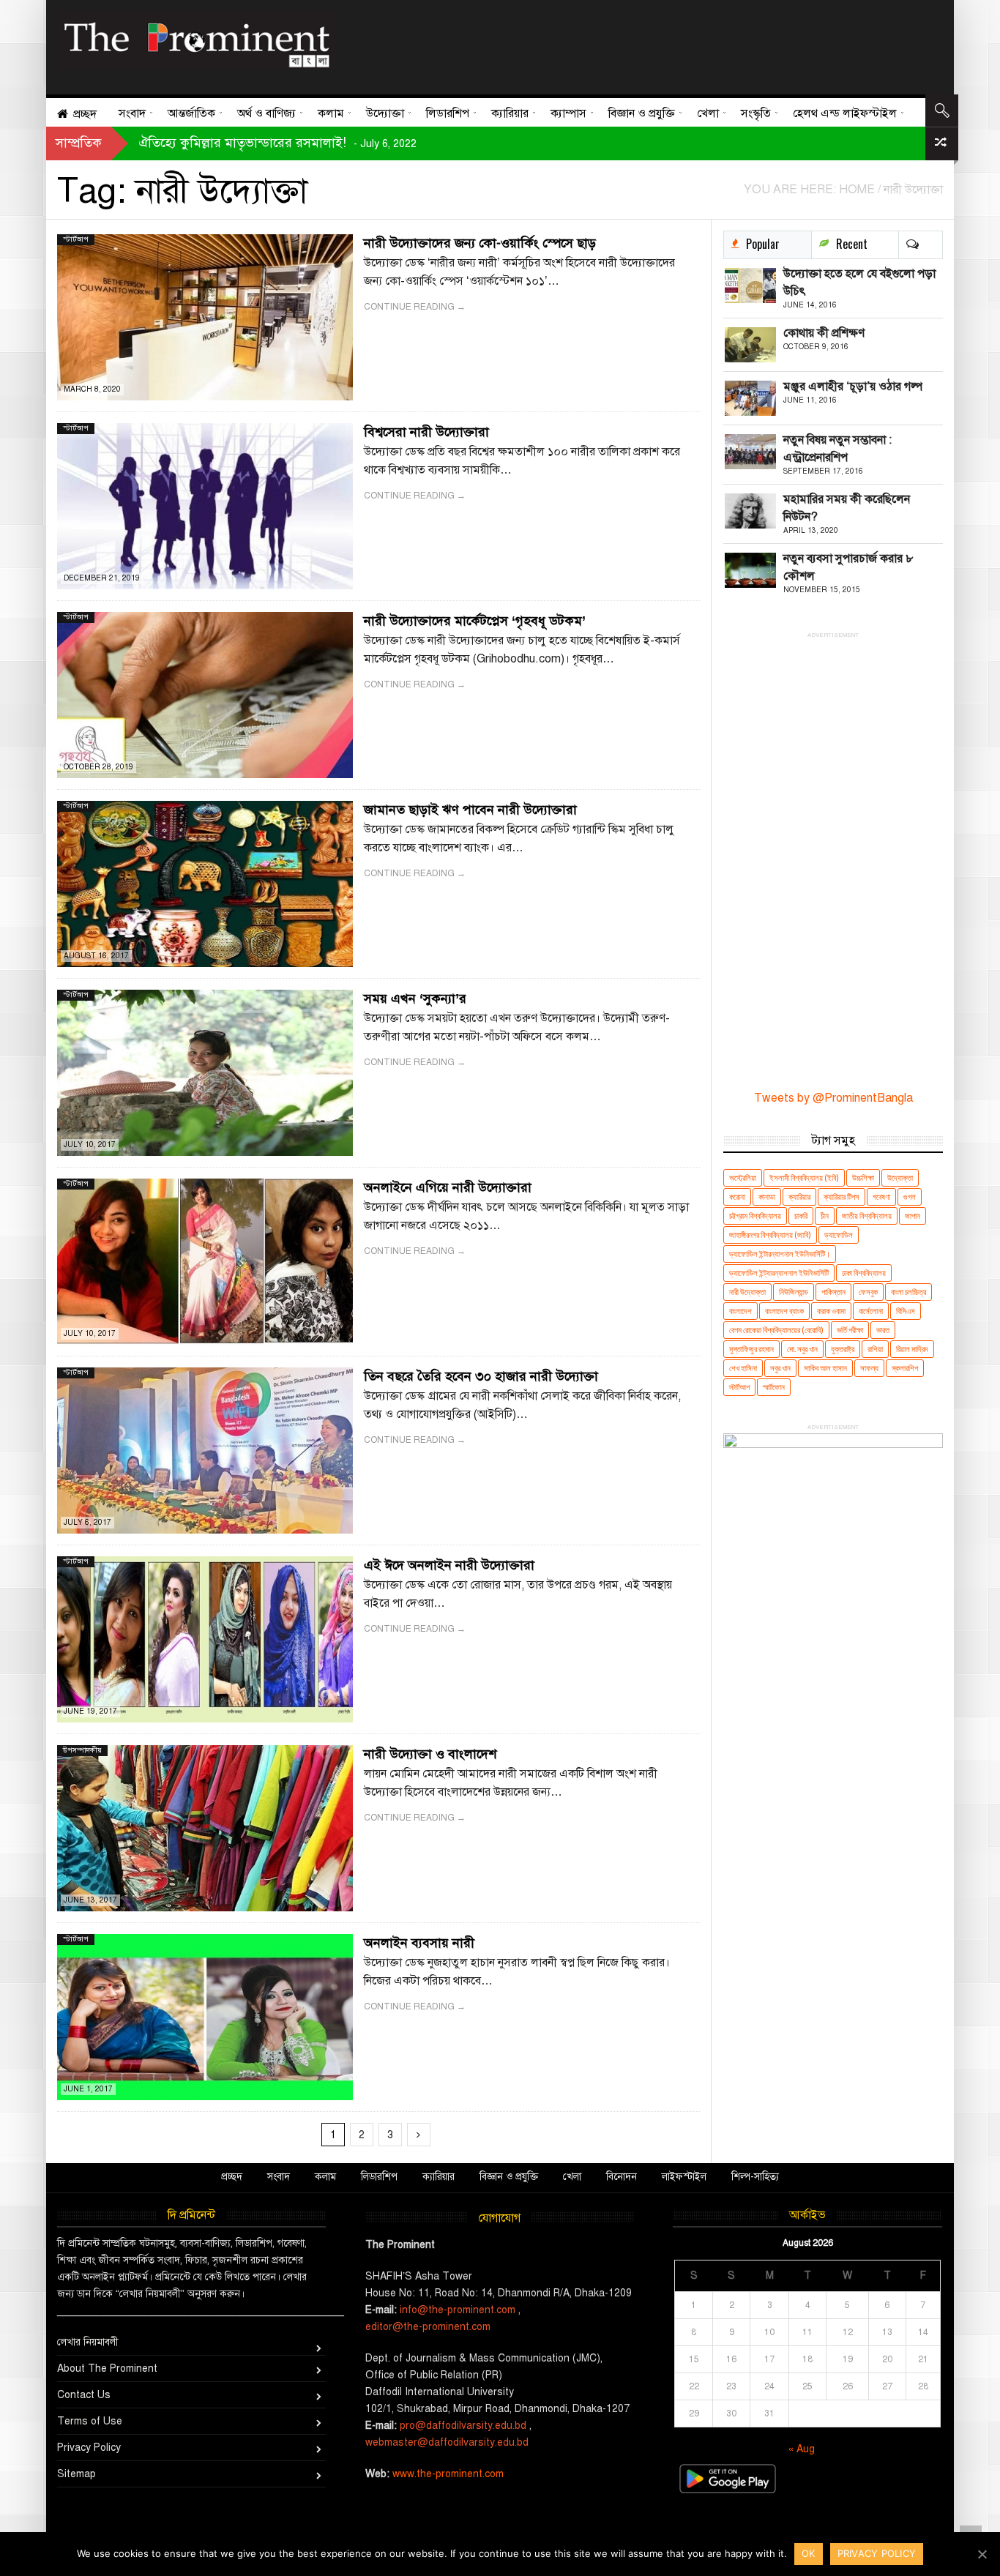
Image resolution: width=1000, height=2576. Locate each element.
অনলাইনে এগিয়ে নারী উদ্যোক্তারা (448, 1187)
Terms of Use (90, 2421)
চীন (825, 1216)
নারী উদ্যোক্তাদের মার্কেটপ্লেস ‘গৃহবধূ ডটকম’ (475, 621)
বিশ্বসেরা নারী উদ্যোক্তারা (426, 432)
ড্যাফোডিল (839, 1235)
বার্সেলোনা (871, 1311)
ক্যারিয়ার (799, 1196)
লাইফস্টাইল (684, 2177)
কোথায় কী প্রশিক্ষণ (824, 333)
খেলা (572, 2177)
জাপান (913, 1216)
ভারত (883, 1330)
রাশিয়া (875, 1349)
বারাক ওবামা (831, 1311)
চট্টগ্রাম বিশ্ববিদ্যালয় (755, 1216)
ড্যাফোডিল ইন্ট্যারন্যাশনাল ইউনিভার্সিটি (779, 1273)
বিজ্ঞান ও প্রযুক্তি (509, 2177)
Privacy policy (877, 2553)
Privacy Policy (89, 2448)
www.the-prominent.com (448, 2474)
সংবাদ (279, 2177)
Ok (809, 2553)
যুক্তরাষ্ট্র (843, 1349)
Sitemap (77, 2474)
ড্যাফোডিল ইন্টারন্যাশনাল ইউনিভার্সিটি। (780, 1254)
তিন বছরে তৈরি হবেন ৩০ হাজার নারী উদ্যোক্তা (481, 1376)
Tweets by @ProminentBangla (833, 1098)
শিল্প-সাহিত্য (755, 2177)
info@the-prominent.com (458, 2310)
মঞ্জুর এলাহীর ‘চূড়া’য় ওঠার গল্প (853, 387)
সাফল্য (869, 1368)
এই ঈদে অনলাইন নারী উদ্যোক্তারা (449, 1565)
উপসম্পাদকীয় (82, 1750)
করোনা (737, 1196)
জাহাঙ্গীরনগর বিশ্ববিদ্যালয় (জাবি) (770, 1235)
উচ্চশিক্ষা (863, 1177)
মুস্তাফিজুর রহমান (751, 1349)
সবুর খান (780, 1368)
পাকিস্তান (833, 1292)
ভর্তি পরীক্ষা (850, 1330)
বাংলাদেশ (740, 1311)
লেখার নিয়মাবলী (88, 2342)
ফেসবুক (868, 1292)
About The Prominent (107, 2368)
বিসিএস (906, 1311)
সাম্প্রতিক (79, 143)
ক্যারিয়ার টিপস (842, 1196)
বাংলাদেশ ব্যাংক (784, 1311)
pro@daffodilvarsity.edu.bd (463, 2426)
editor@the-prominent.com (428, 2327)
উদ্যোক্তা (900, 1177)
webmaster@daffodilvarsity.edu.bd (447, 2442)
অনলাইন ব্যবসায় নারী (419, 1943)
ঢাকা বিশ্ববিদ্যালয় (864, 1273)
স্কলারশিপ (905, 1368)
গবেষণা (881, 1196)
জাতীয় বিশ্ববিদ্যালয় (867, 1216)
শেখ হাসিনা (743, 1368)
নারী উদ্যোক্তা (747, 1292)
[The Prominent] (196, 41)
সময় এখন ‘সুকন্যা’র (415, 998)
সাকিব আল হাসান (825, 1368)
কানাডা (767, 1196)
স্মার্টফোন (774, 1387)
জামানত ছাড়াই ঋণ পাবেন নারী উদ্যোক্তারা (470, 810)
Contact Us (84, 2395)
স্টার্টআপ (76, 239)
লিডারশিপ (379, 2177)
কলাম (325, 2177)
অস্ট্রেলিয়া (743, 1177)
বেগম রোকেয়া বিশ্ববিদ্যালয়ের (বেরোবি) (776, 1330)
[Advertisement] (634, 44)
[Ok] (982, 2554)
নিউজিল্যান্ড (794, 1292)
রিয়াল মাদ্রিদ (912, 1349)
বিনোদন (622, 2177)
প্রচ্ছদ (232, 2177)
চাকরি (801, 1216)
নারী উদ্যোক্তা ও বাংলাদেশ (430, 1754)
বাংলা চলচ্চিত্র (908, 1292)
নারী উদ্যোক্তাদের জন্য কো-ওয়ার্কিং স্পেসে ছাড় (480, 243)
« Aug (802, 2449)
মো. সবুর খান (802, 1349)
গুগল (910, 1196)
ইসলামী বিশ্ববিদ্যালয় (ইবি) (804, 1177)
